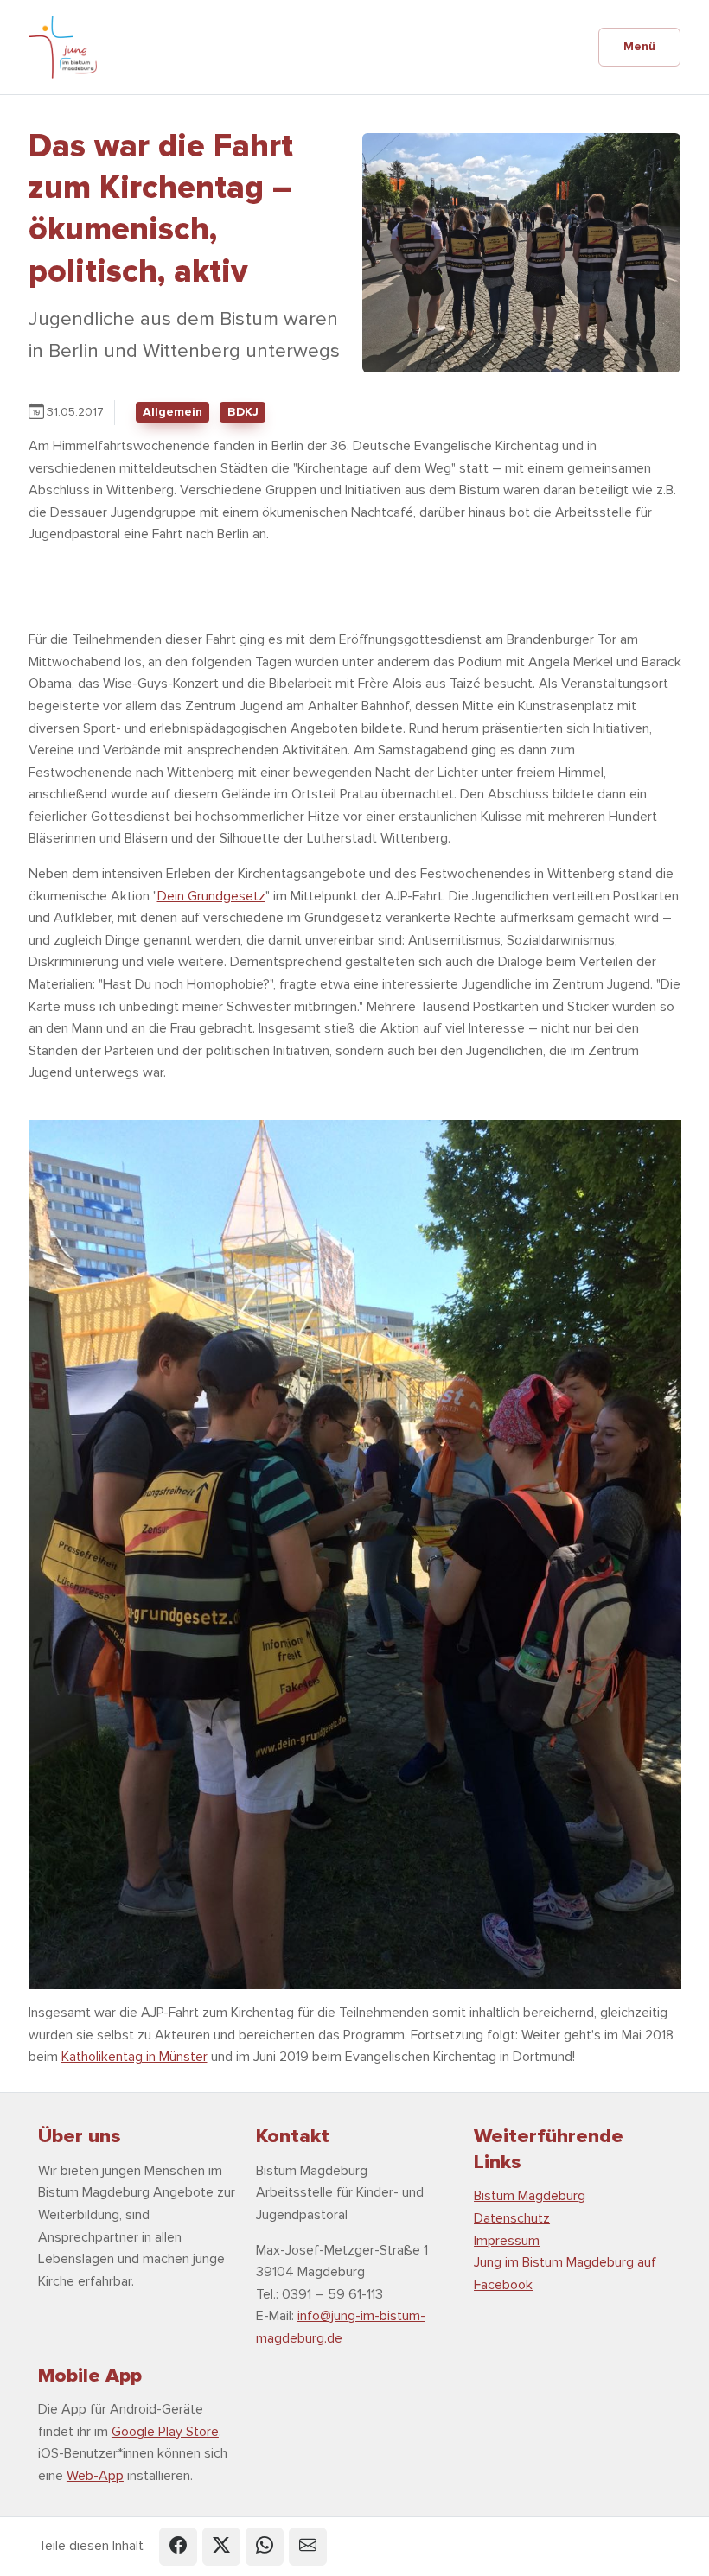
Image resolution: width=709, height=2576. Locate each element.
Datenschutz (512, 2218)
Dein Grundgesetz (211, 896)
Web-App (95, 2476)
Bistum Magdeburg (530, 2196)
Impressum (507, 2241)
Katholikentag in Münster (134, 2057)
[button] (178, 2547)
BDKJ (243, 412)
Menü (639, 46)
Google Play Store (165, 2432)
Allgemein (172, 412)
